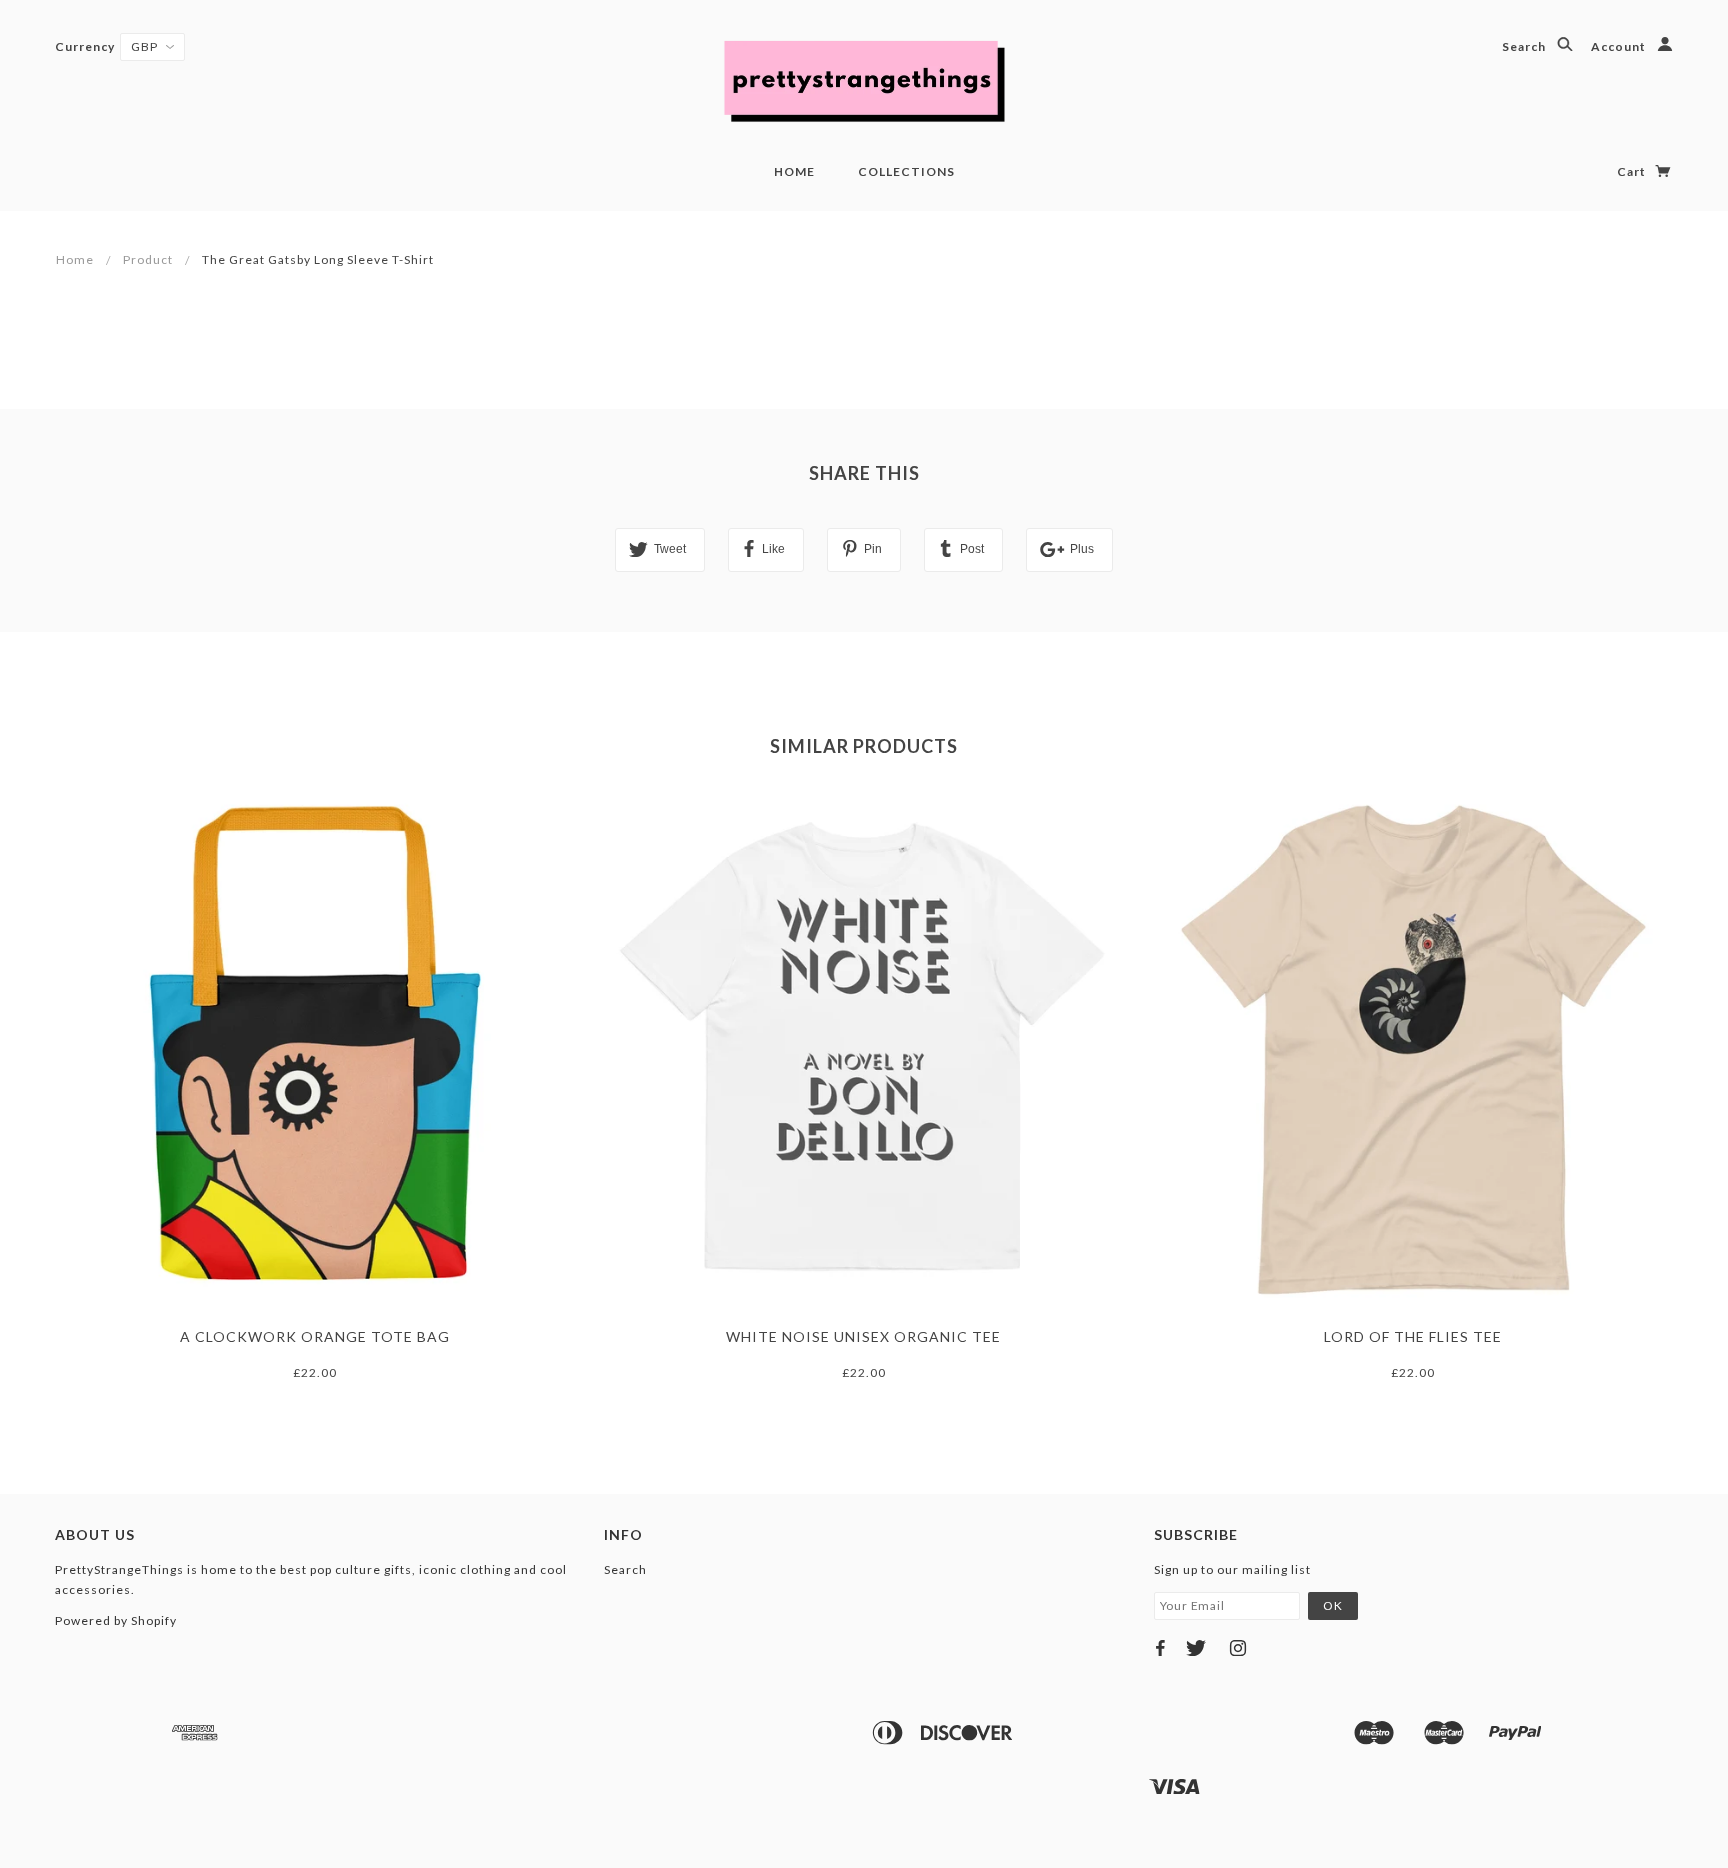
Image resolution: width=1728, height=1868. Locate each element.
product (148, 259)
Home (794, 171)
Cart (1633, 171)
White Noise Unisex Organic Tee (863, 1336)
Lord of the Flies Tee (1413, 1336)
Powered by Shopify (116, 1620)
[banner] (864, 80)
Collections (906, 171)
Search (1525, 46)
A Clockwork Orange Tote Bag (315, 1336)
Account (1620, 46)
